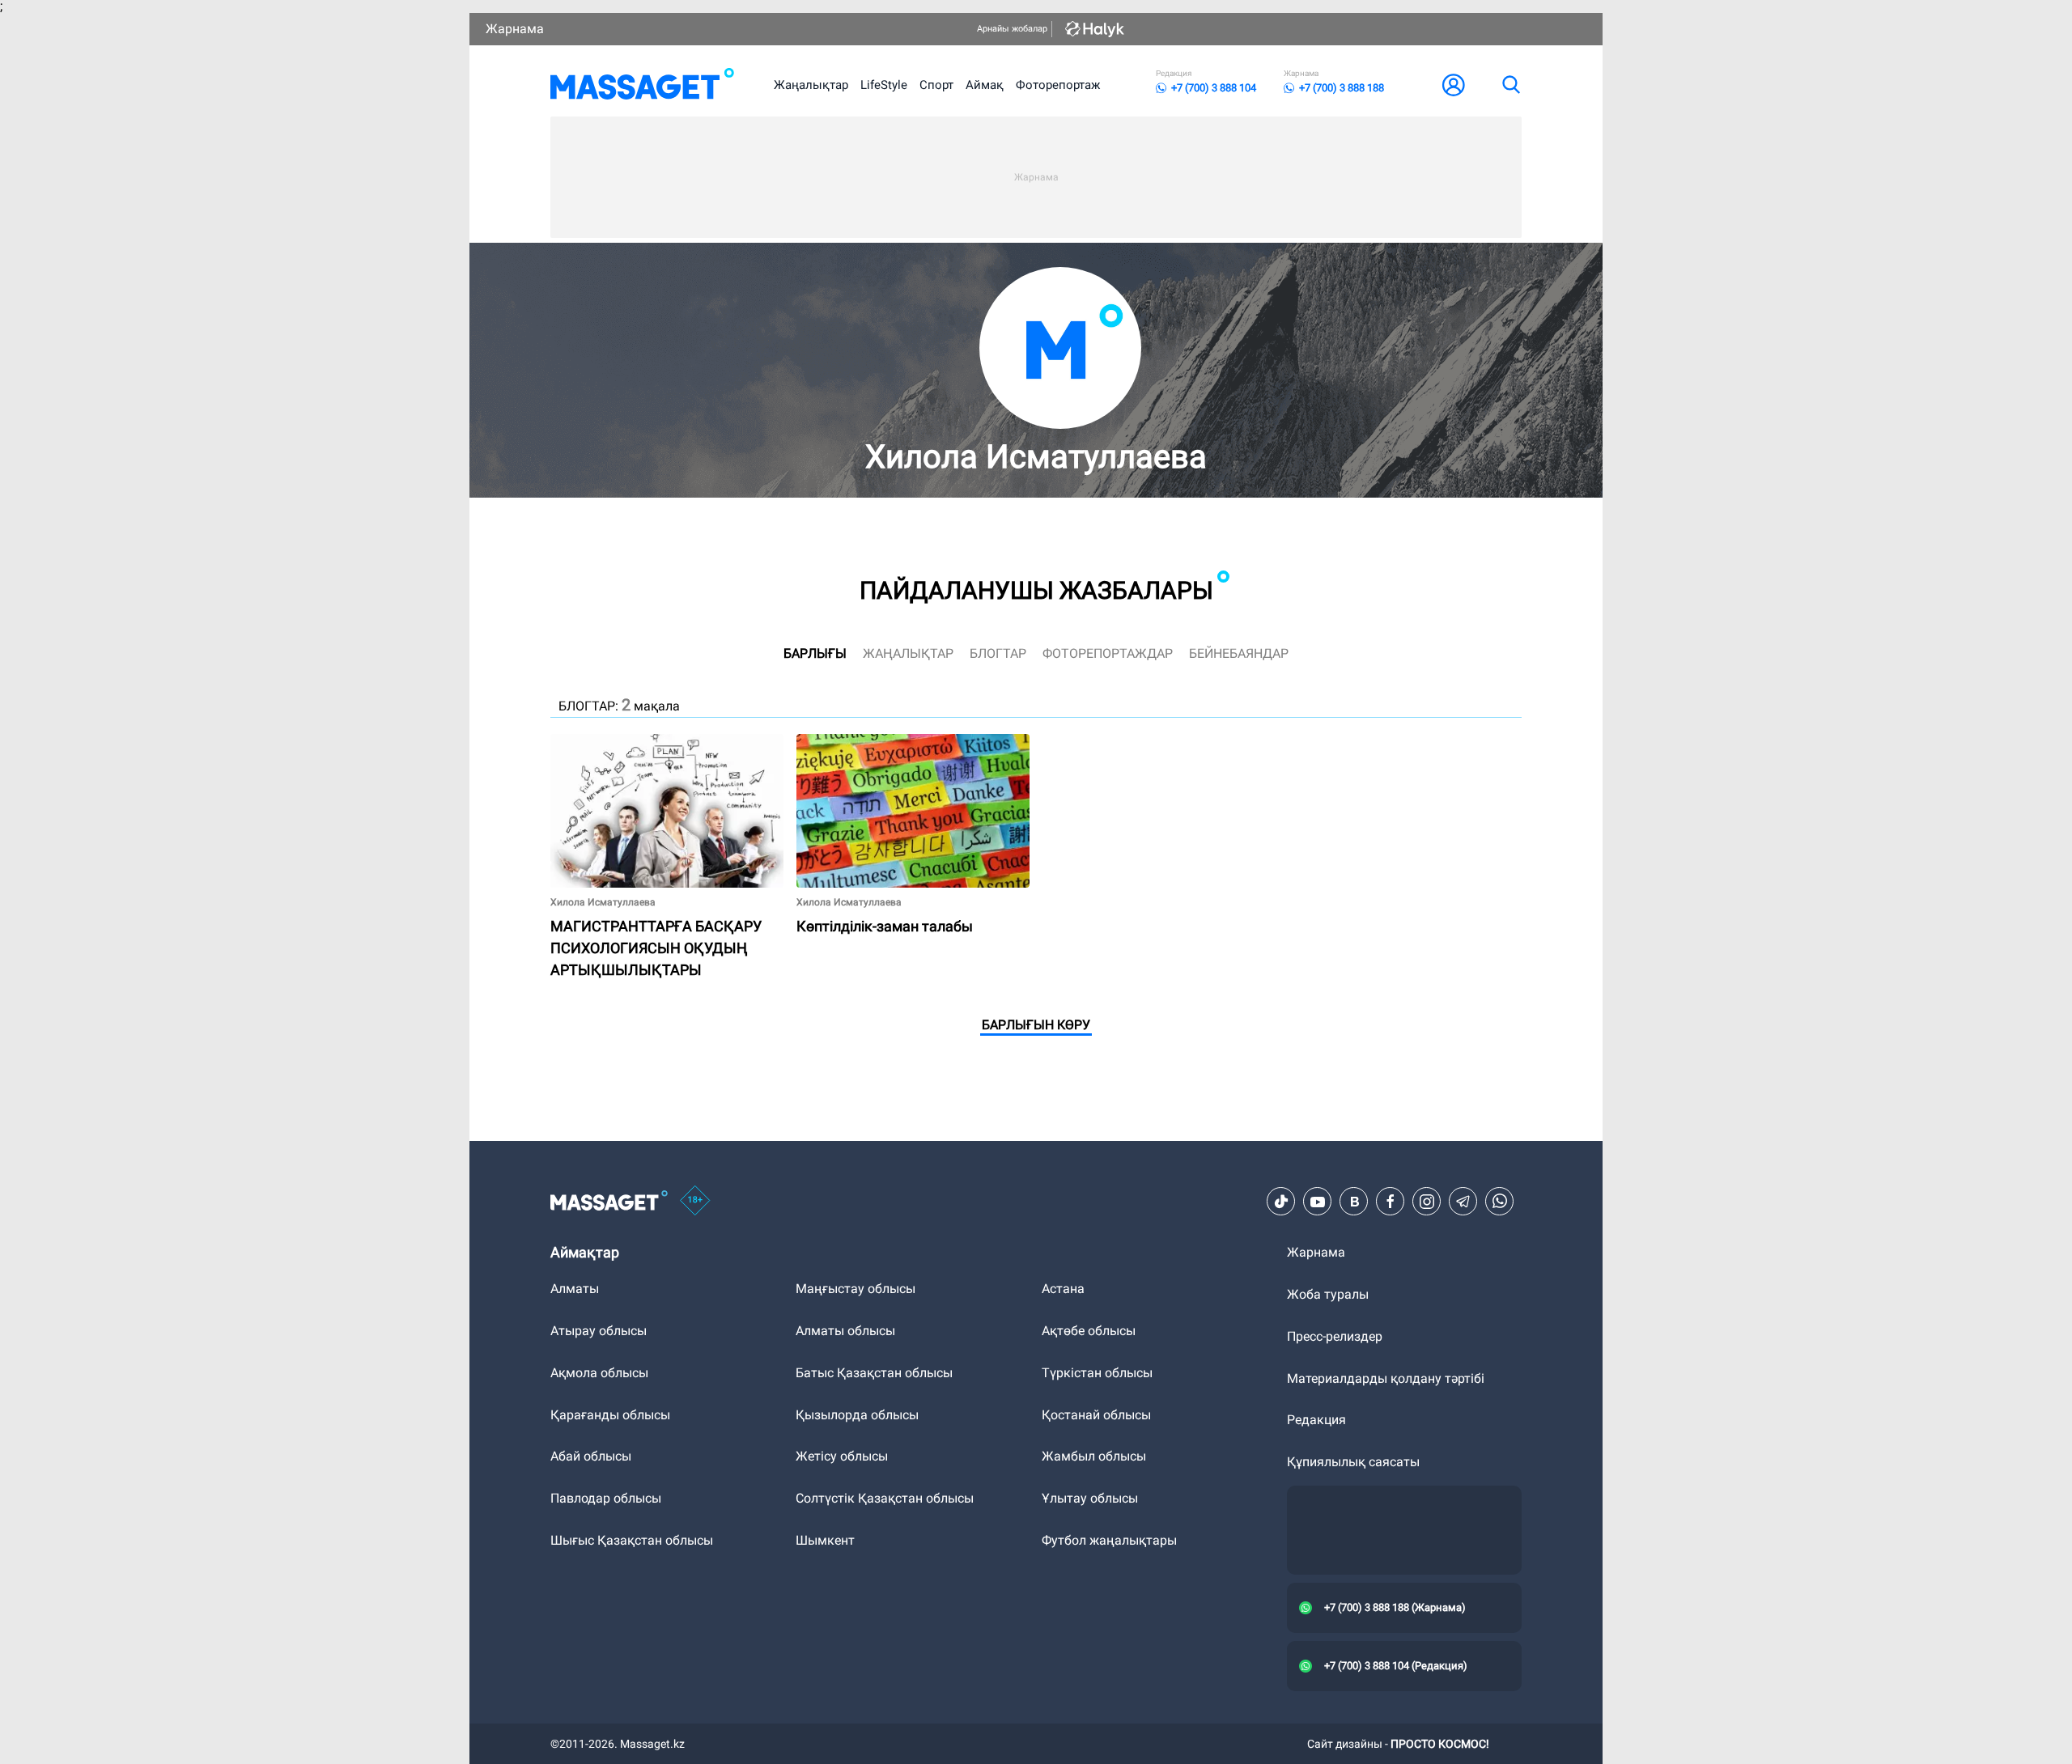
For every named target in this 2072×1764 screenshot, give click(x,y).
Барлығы (815, 653)
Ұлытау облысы (1090, 1498)
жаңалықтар (908, 653)
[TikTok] (1281, 1202)
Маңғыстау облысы (856, 1289)
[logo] (642, 85)
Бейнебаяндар (1239, 653)
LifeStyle (884, 85)
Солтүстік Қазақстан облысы (885, 1498)
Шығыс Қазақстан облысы (632, 1540)
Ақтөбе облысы (1089, 1331)
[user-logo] (1454, 85)
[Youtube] (1318, 1202)
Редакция (1316, 1420)
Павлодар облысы (606, 1498)
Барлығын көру (1036, 1025)
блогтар (998, 653)
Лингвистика (836, 741)
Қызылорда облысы (857, 1415)
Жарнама (515, 29)
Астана (1063, 1289)
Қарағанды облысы (610, 1415)
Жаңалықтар (811, 85)
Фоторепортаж (1058, 85)
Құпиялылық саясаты (1353, 1462)
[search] (1510, 85)
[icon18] (695, 1202)
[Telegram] (1463, 1202)
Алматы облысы (845, 1331)
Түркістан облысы (1097, 1373)
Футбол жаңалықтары (1109, 1540)
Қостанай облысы (1096, 1415)
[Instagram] (1427, 1202)
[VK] (1354, 1202)
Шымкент (825, 1540)
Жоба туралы (1328, 1294)
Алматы (575, 1289)
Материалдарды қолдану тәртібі (1386, 1378)
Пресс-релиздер (1335, 1336)
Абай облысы (591, 1456)
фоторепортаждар (1108, 653)
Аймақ (985, 85)
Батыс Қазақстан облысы (874, 1373)
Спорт (936, 85)
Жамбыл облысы (1094, 1456)
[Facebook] (1391, 1202)
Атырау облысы (599, 1331)
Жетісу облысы (842, 1456)
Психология (586, 741)
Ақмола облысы (599, 1373)
